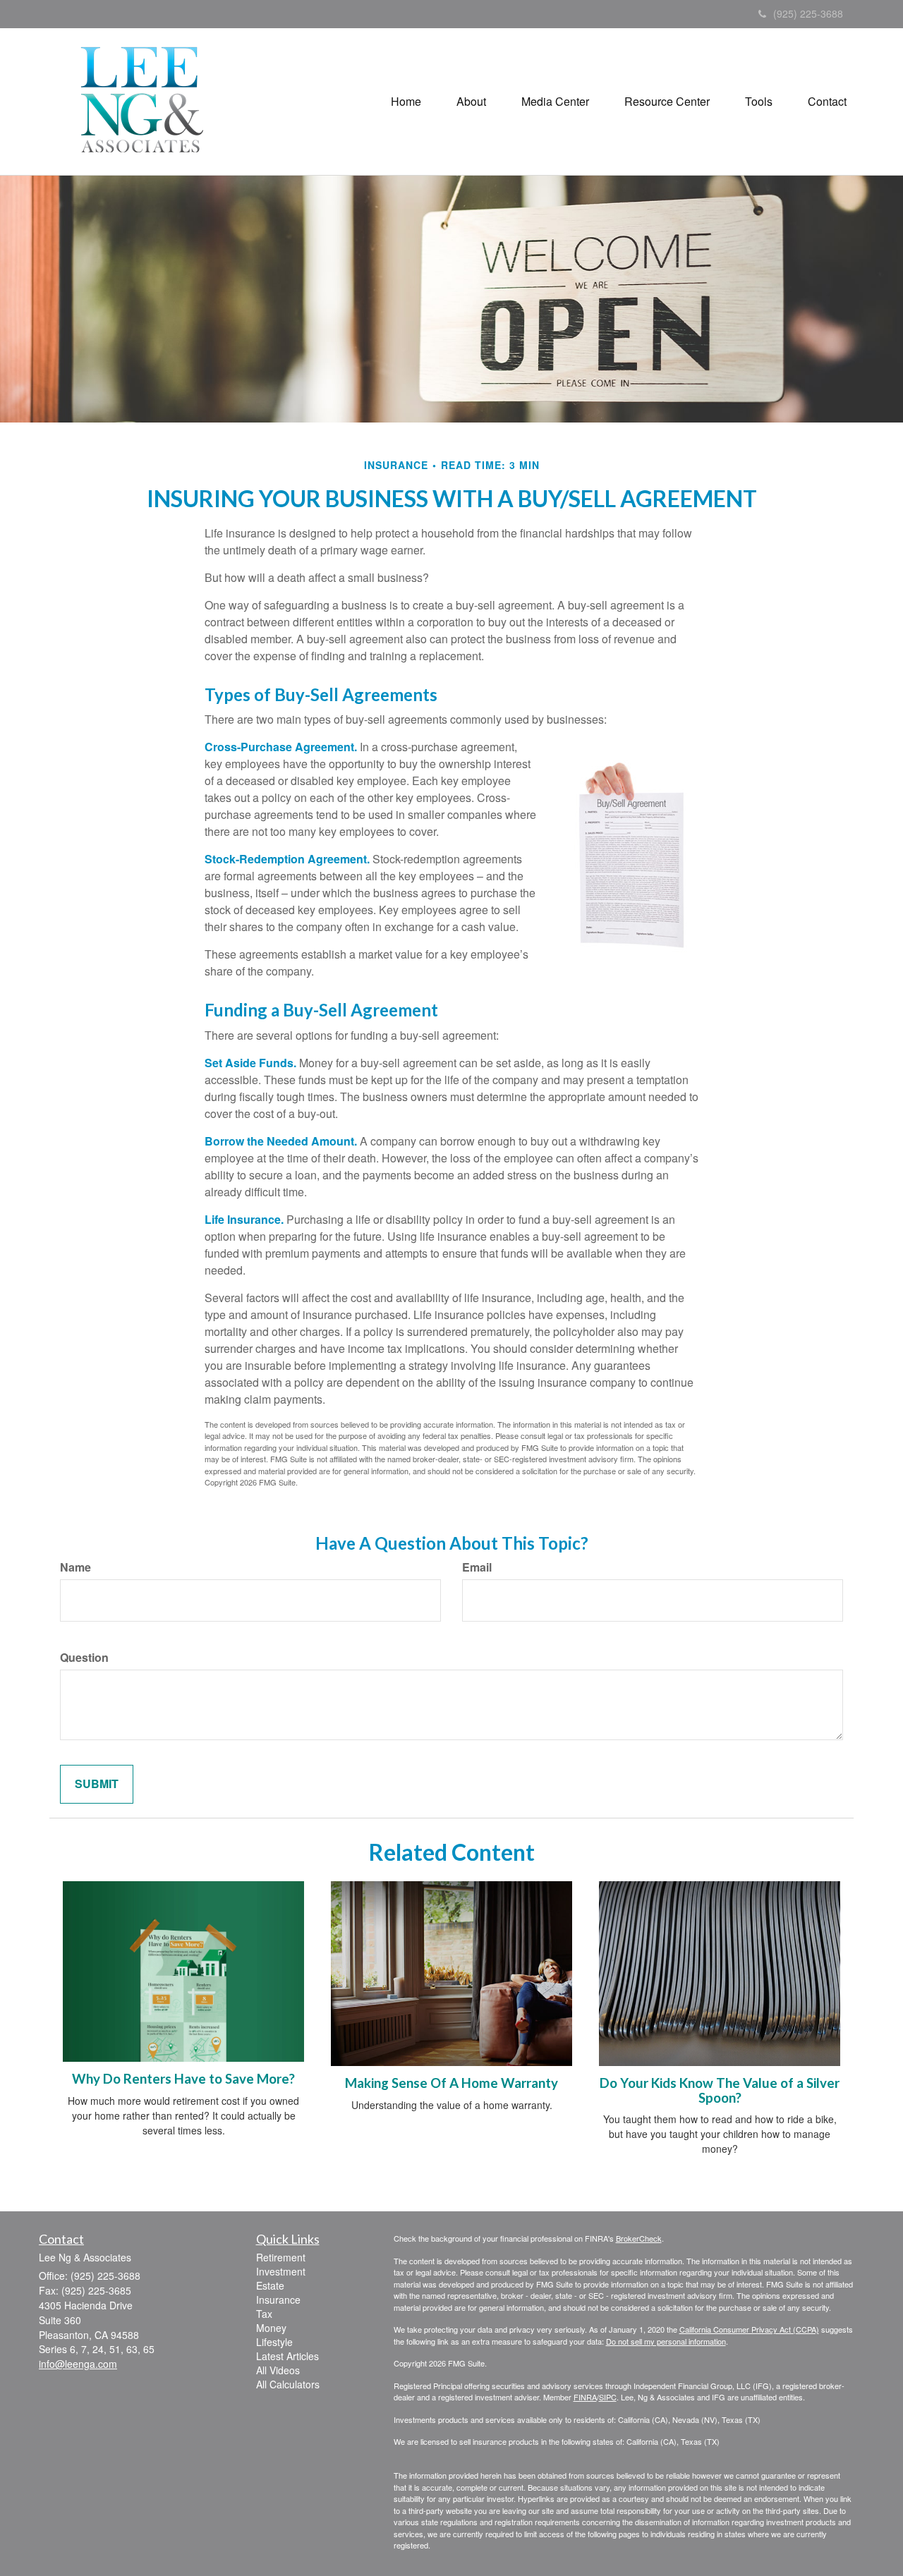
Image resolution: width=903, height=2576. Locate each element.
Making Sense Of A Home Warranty (451, 2083)
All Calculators (288, 2384)
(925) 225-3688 (808, 13)
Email (477, 1567)
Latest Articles (287, 2356)
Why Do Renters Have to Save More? (183, 2079)
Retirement (281, 2257)
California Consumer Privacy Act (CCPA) (749, 2329)
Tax (264, 2314)
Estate (270, 2285)
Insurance (278, 2299)
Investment (281, 2271)
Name (75, 1567)
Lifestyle (274, 2342)
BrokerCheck (639, 2238)
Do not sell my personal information (666, 2341)
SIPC (608, 2397)
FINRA (585, 2397)
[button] (471, 102)
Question (84, 1658)
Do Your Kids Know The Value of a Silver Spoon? (720, 2090)
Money (271, 2328)
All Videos (278, 2370)
